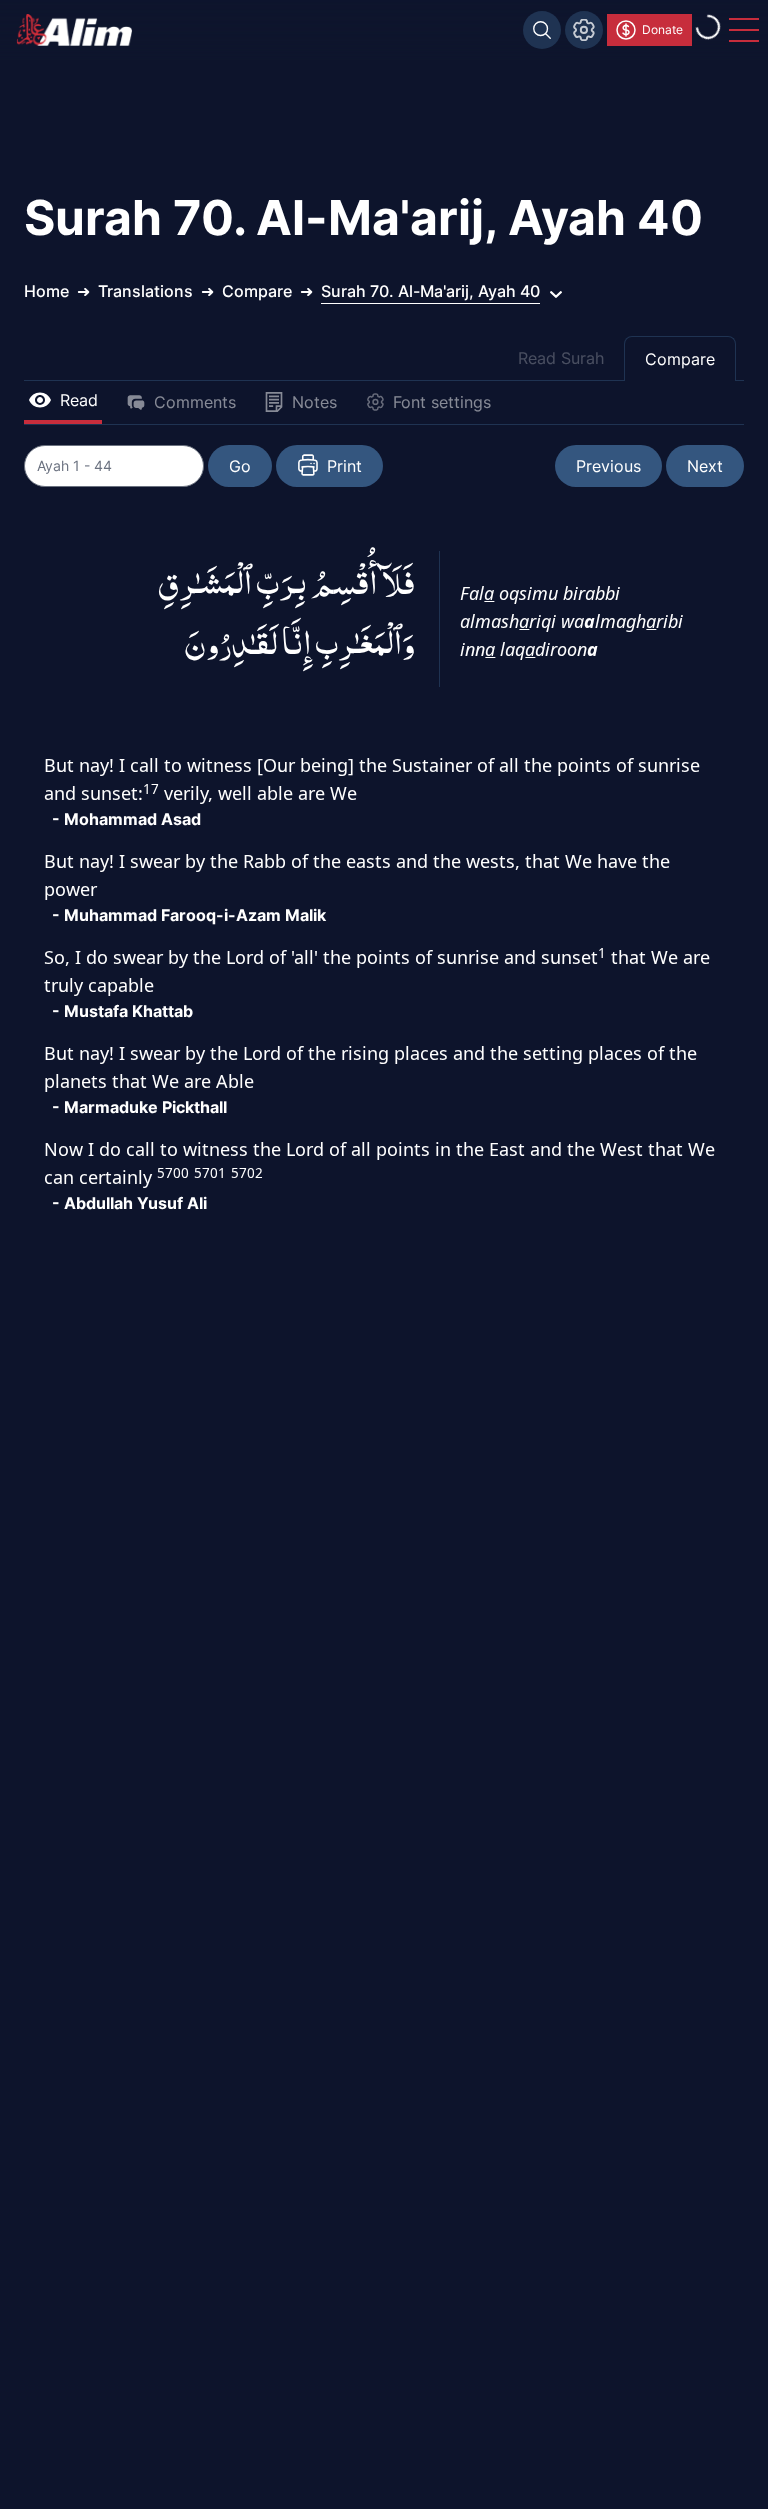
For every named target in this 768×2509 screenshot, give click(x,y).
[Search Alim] (542, 30)
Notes (314, 402)
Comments (195, 402)
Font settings (442, 402)
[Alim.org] (80, 30)
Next (705, 466)
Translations (145, 291)
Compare (680, 359)
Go (240, 466)
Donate (662, 29)
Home (46, 291)
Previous (608, 466)
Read (79, 400)
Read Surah (561, 358)
